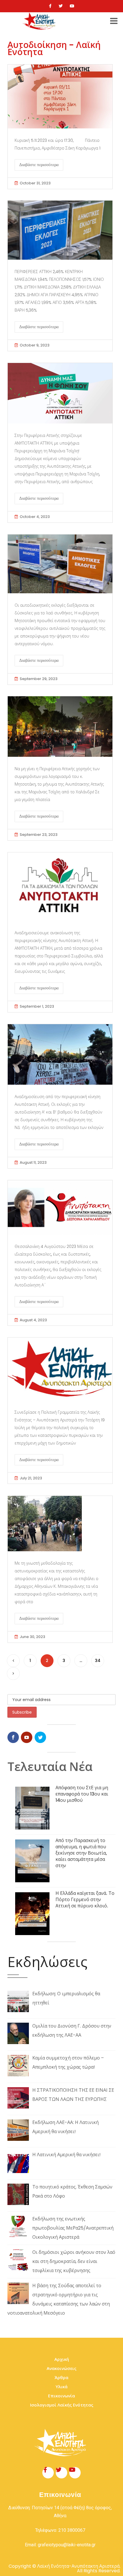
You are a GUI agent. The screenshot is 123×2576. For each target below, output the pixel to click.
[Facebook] (50, 6)
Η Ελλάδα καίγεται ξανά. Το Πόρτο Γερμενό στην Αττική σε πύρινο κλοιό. (85, 1900)
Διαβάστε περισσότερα (39, 165)
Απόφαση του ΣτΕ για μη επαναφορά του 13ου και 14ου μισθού (82, 1794)
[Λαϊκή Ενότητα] (40, 21)
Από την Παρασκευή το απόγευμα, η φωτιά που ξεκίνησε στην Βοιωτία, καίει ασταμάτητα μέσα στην (81, 1853)
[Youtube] (72, 6)
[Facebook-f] (48, 2473)
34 (98, 1661)
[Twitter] (61, 6)
